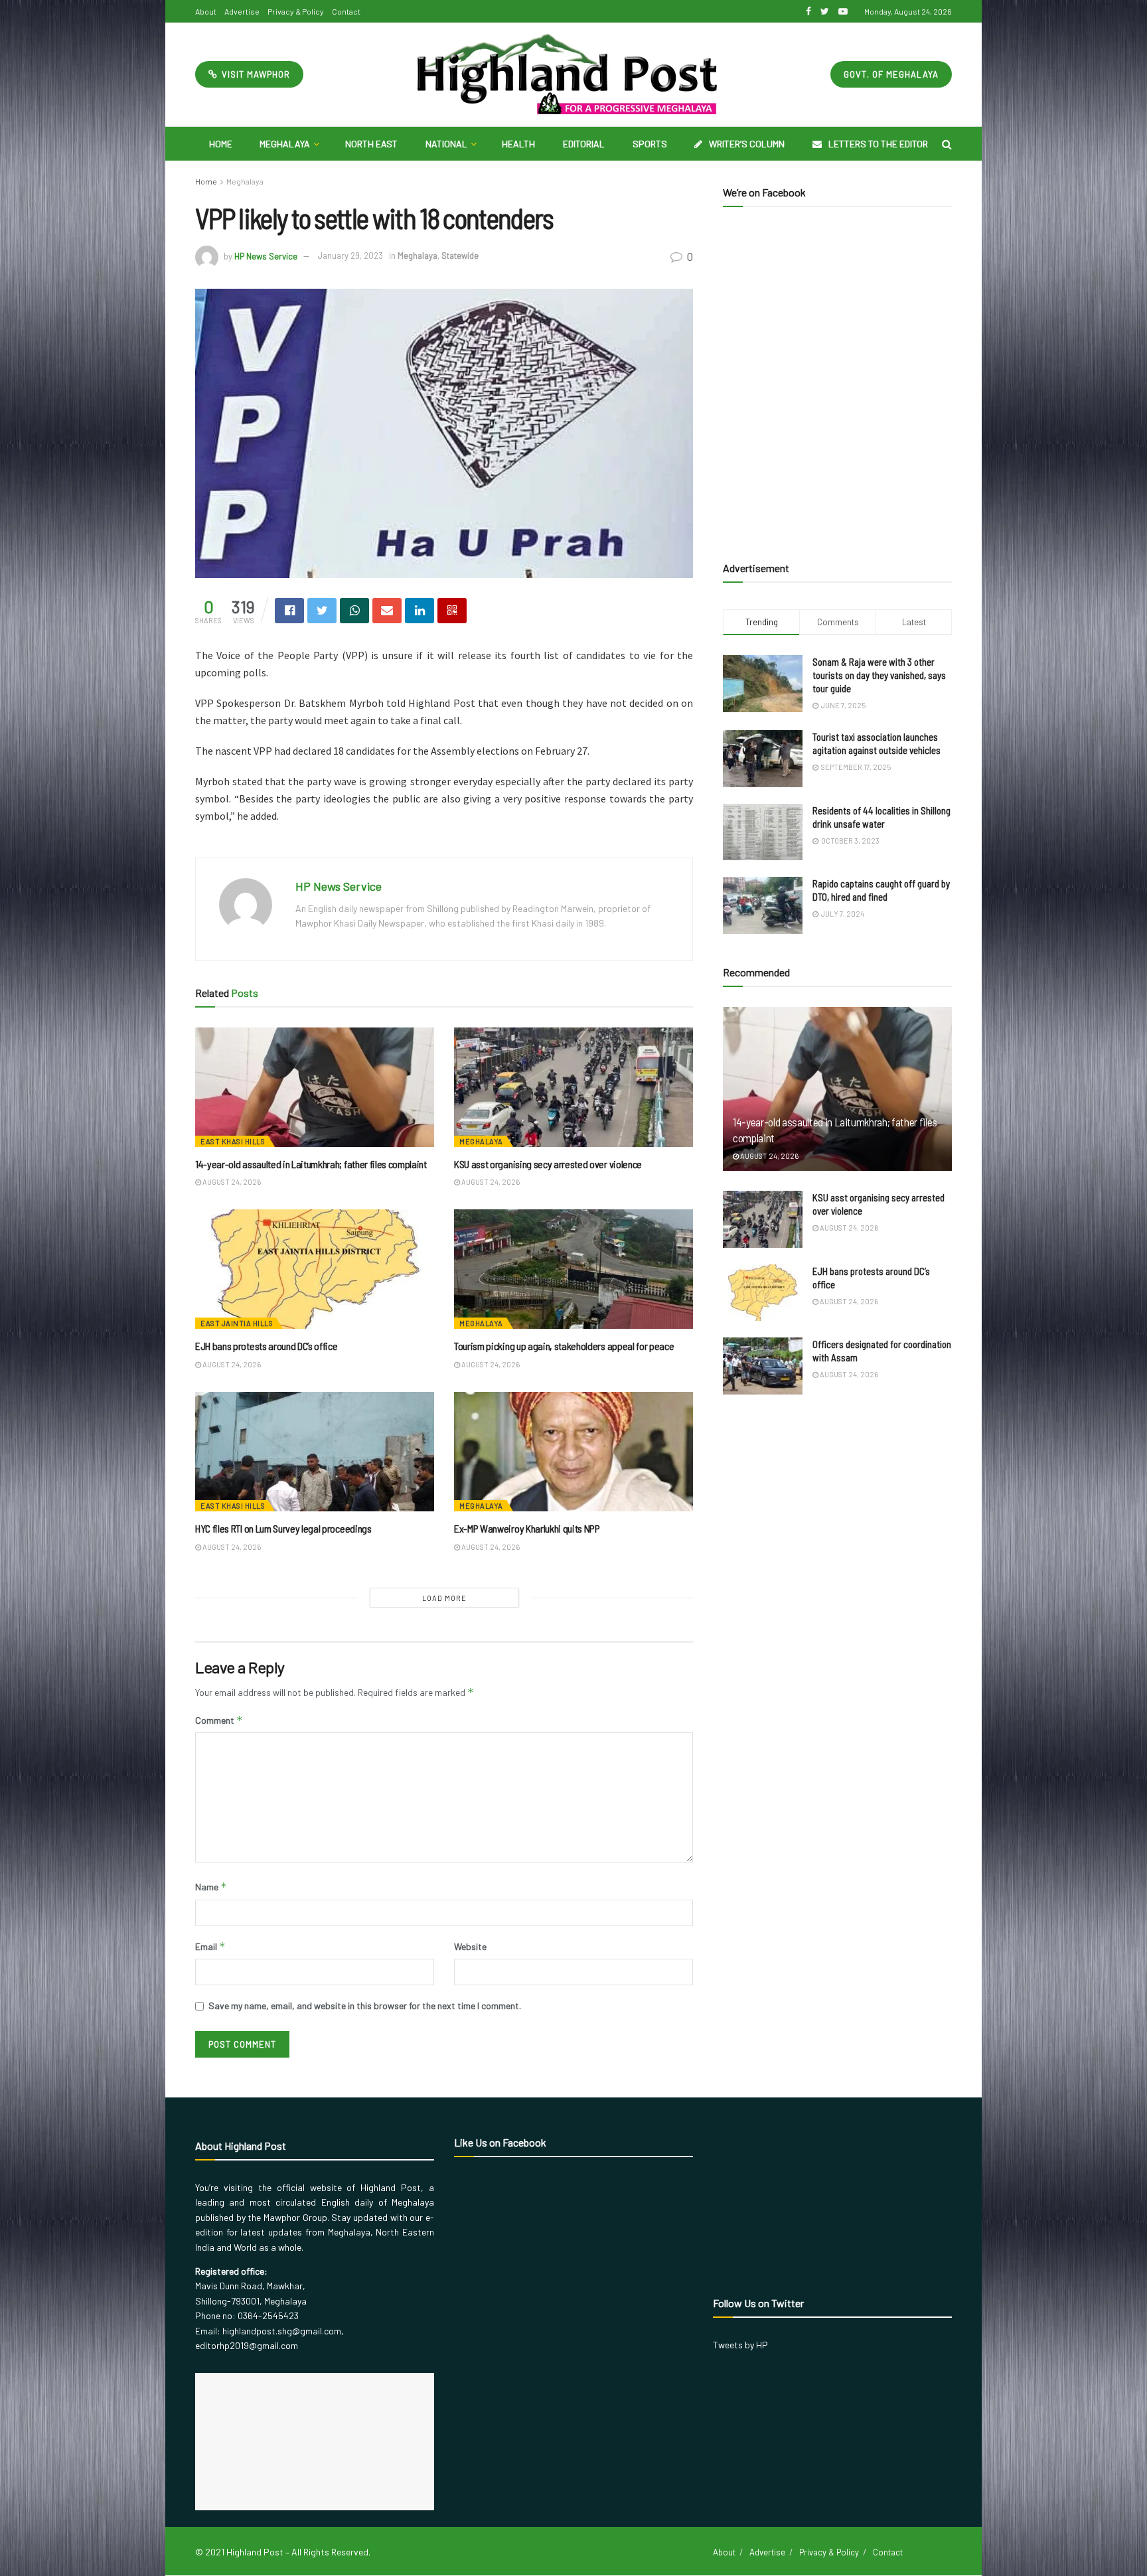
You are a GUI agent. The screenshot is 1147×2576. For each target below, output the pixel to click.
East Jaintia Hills (237, 1323)
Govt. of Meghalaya (891, 74)
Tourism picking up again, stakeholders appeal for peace (564, 1346)
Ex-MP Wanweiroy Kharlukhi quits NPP (527, 1528)
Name (211, 1887)
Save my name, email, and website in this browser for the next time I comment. (365, 2006)
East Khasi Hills (233, 1141)
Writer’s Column (747, 144)
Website (470, 1946)
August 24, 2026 (231, 1182)
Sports (650, 144)
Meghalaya (285, 144)
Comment (219, 1720)
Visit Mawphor (255, 74)
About (206, 11)
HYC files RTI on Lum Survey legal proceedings (283, 1528)
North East (371, 144)
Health (518, 144)
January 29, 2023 (350, 256)
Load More (444, 1598)
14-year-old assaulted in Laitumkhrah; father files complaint (311, 1164)
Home (221, 144)
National (446, 144)
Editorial (584, 144)
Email (210, 1946)
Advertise (242, 11)
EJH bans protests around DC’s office (266, 1346)
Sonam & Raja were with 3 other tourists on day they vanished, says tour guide (879, 675)
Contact (346, 11)
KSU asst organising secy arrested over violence (548, 1164)
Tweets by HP (740, 2345)
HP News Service (266, 256)
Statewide (460, 256)
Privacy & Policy (296, 11)
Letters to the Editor (878, 144)
